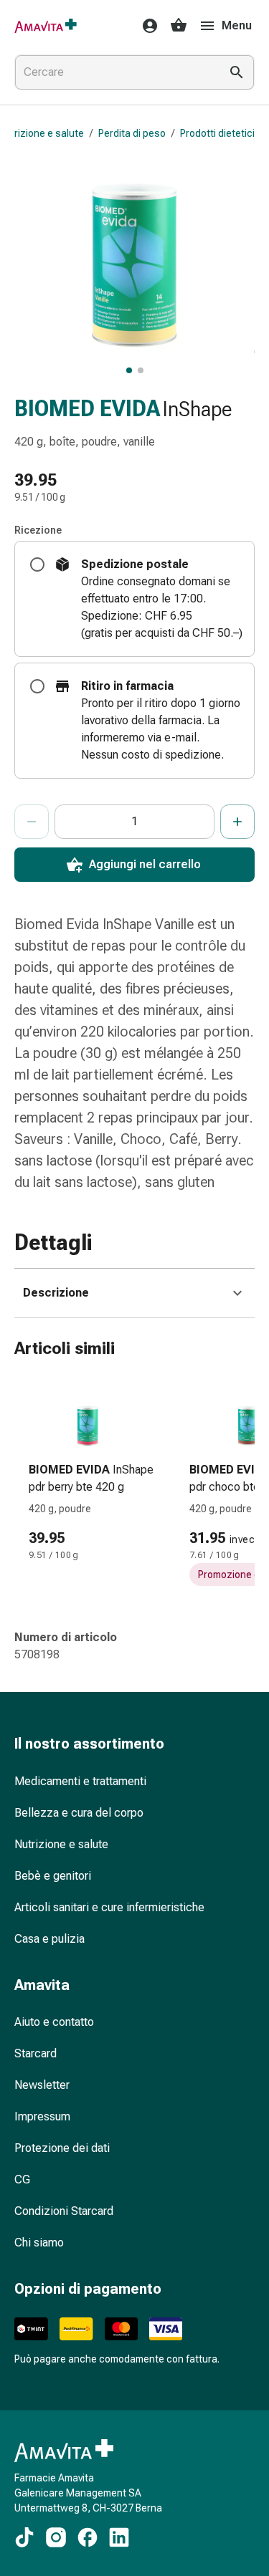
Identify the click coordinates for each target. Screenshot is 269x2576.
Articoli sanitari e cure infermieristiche (109, 1907)
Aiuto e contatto (54, 2022)
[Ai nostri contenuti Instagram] (56, 2537)
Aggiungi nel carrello (145, 864)
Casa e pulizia (49, 1939)
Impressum (42, 2116)
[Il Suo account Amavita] (146, 26)
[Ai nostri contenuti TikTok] (24, 2537)
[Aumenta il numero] (237, 822)
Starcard (36, 2053)
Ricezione (38, 530)
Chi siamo (39, 2243)
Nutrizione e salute (61, 1844)
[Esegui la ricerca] (237, 72)
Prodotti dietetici (217, 133)
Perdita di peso (132, 133)
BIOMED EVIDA (87, 409)
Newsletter (42, 2085)
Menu (237, 25)
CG (22, 2179)
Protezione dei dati (62, 2148)
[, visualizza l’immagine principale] (129, 370)
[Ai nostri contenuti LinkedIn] (119, 2537)
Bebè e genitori (53, 1876)
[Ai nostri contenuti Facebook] (88, 2537)
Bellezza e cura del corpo (79, 1813)
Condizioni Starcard (64, 2211)
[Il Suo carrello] (179, 26)
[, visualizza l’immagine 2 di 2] (141, 370)
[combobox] (114, 72)
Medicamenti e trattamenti (80, 1781)
